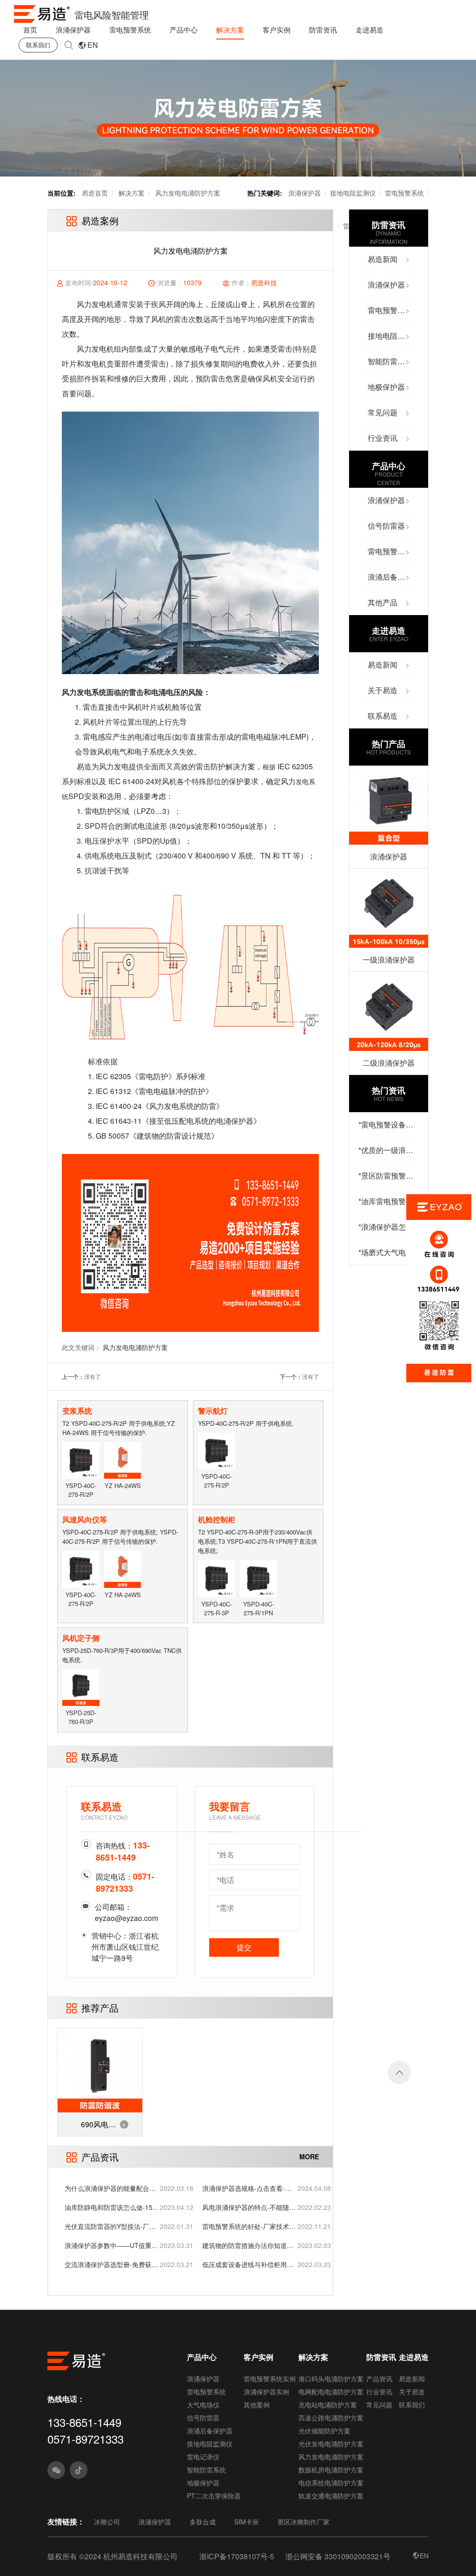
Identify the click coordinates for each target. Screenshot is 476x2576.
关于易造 (412, 2392)
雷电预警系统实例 (270, 2379)
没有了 (93, 1376)
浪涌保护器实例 (266, 2392)
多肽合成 (203, 2522)
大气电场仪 (203, 2405)
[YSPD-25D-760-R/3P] (81, 1687)
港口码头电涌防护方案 (331, 2379)
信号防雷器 (203, 2418)
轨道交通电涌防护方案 (331, 2496)
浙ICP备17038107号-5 (237, 2556)
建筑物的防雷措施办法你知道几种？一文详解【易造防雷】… (248, 2245)
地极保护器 (203, 2483)
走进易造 (370, 29)
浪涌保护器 (73, 29)
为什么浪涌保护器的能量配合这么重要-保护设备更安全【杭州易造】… (111, 2188)
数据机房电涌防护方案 (331, 2470)
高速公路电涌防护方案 (331, 2418)
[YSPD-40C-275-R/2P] (81, 1459)
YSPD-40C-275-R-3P (217, 1608)
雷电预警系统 (130, 29)
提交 (244, 1947)
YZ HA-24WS (123, 1485)
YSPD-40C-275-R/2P (81, 1490)
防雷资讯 (323, 29)
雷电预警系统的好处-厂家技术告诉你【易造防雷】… (249, 2226)
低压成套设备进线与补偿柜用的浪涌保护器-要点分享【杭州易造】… (248, 2265)
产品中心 (184, 29)
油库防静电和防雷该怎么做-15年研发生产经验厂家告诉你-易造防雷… (112, 2207)
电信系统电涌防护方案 (331, 2483)
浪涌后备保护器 (210, 2431)
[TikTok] (79, 2470)
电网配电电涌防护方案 (331, 2392)
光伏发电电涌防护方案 (331, 2444)
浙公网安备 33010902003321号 (338, 2556)
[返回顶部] (399, 2072)
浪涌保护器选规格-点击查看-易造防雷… (247, 2188)
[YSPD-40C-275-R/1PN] (258, 1577)
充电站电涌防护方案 (328, 2405)
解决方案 (230, 29)
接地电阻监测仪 (353, 193)
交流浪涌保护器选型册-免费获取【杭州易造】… (111, 2265)
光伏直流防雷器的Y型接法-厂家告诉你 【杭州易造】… (110, 2226)
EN (93, 45)
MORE (309, 2156)
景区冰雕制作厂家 (304, 2522)
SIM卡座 (247, 2522)
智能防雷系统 (206, 2470)
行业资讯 (379, 2392)
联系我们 (38, 45)
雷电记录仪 (203, 2457)
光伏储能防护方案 (324, 2431)
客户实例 (277, 29)
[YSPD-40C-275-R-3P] (216, 1577)
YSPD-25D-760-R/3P (81, 1717)
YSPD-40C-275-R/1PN (258, 1608)
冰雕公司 (107, 2522)
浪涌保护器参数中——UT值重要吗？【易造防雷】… (111, 2245)
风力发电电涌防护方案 (188, 193)
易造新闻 (412, 2379)
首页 (30, 29)
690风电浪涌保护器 (98, 2127)
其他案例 (257, 2405)
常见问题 (379, 2405)
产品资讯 (379, 2379)
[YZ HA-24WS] (122, 1459)
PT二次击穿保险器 (214, 2496)
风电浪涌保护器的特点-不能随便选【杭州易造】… (249, 2207)
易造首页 (95, 193)
